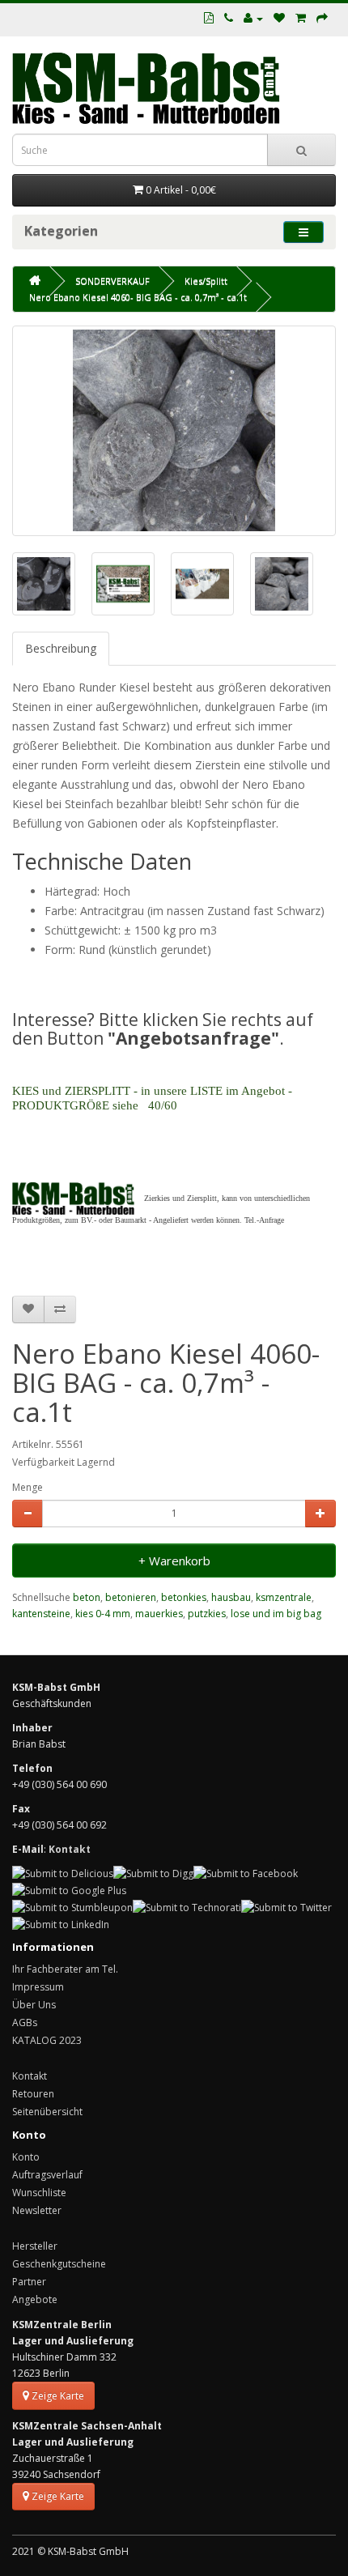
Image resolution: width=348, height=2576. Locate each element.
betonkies (184, 1597)
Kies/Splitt (206, 281)
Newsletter (37, 2210)
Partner (29, 2282)
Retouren (33, 2094)
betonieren (131, 1597)
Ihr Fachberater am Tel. (65, 1969)
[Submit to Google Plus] (69, 1890)
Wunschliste (39, 2193)
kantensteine (41, 1614)
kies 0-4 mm (103, 1614)
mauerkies (159, 1614)
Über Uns (34, 2005)
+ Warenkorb (174, 1561)
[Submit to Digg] (153, 1873)
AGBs (25, 2022)
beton (87, 1597)
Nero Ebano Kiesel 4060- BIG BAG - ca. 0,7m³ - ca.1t (138, 297)
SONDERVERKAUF (112, 281)
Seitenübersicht (47, 2112)
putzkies (207, 1614)
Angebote (35, 2299)
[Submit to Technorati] (187, 1907)
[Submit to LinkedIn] (61, 1924)
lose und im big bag (276, 1614)
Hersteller (35, 2246)
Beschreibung (61, 648)
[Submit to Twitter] (286, 1907)
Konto (26, 2157)
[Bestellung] (322, 18)
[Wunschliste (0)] (279, 18)
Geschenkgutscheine (59, 2264)
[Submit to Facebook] (246, 1873)
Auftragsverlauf (47, 2175)
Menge (28, 1487)
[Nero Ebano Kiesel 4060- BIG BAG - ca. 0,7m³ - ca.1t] (174, 431)
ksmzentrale (284, 1597)
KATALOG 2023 (47, 2040)
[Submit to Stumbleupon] (72, 1907)
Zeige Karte (57, 2396)
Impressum (38, 1987)
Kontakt (30, 2076)
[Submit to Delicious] (63, 1873)
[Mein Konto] (253, 18)
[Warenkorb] (301, 18)
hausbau (231, 1597)
